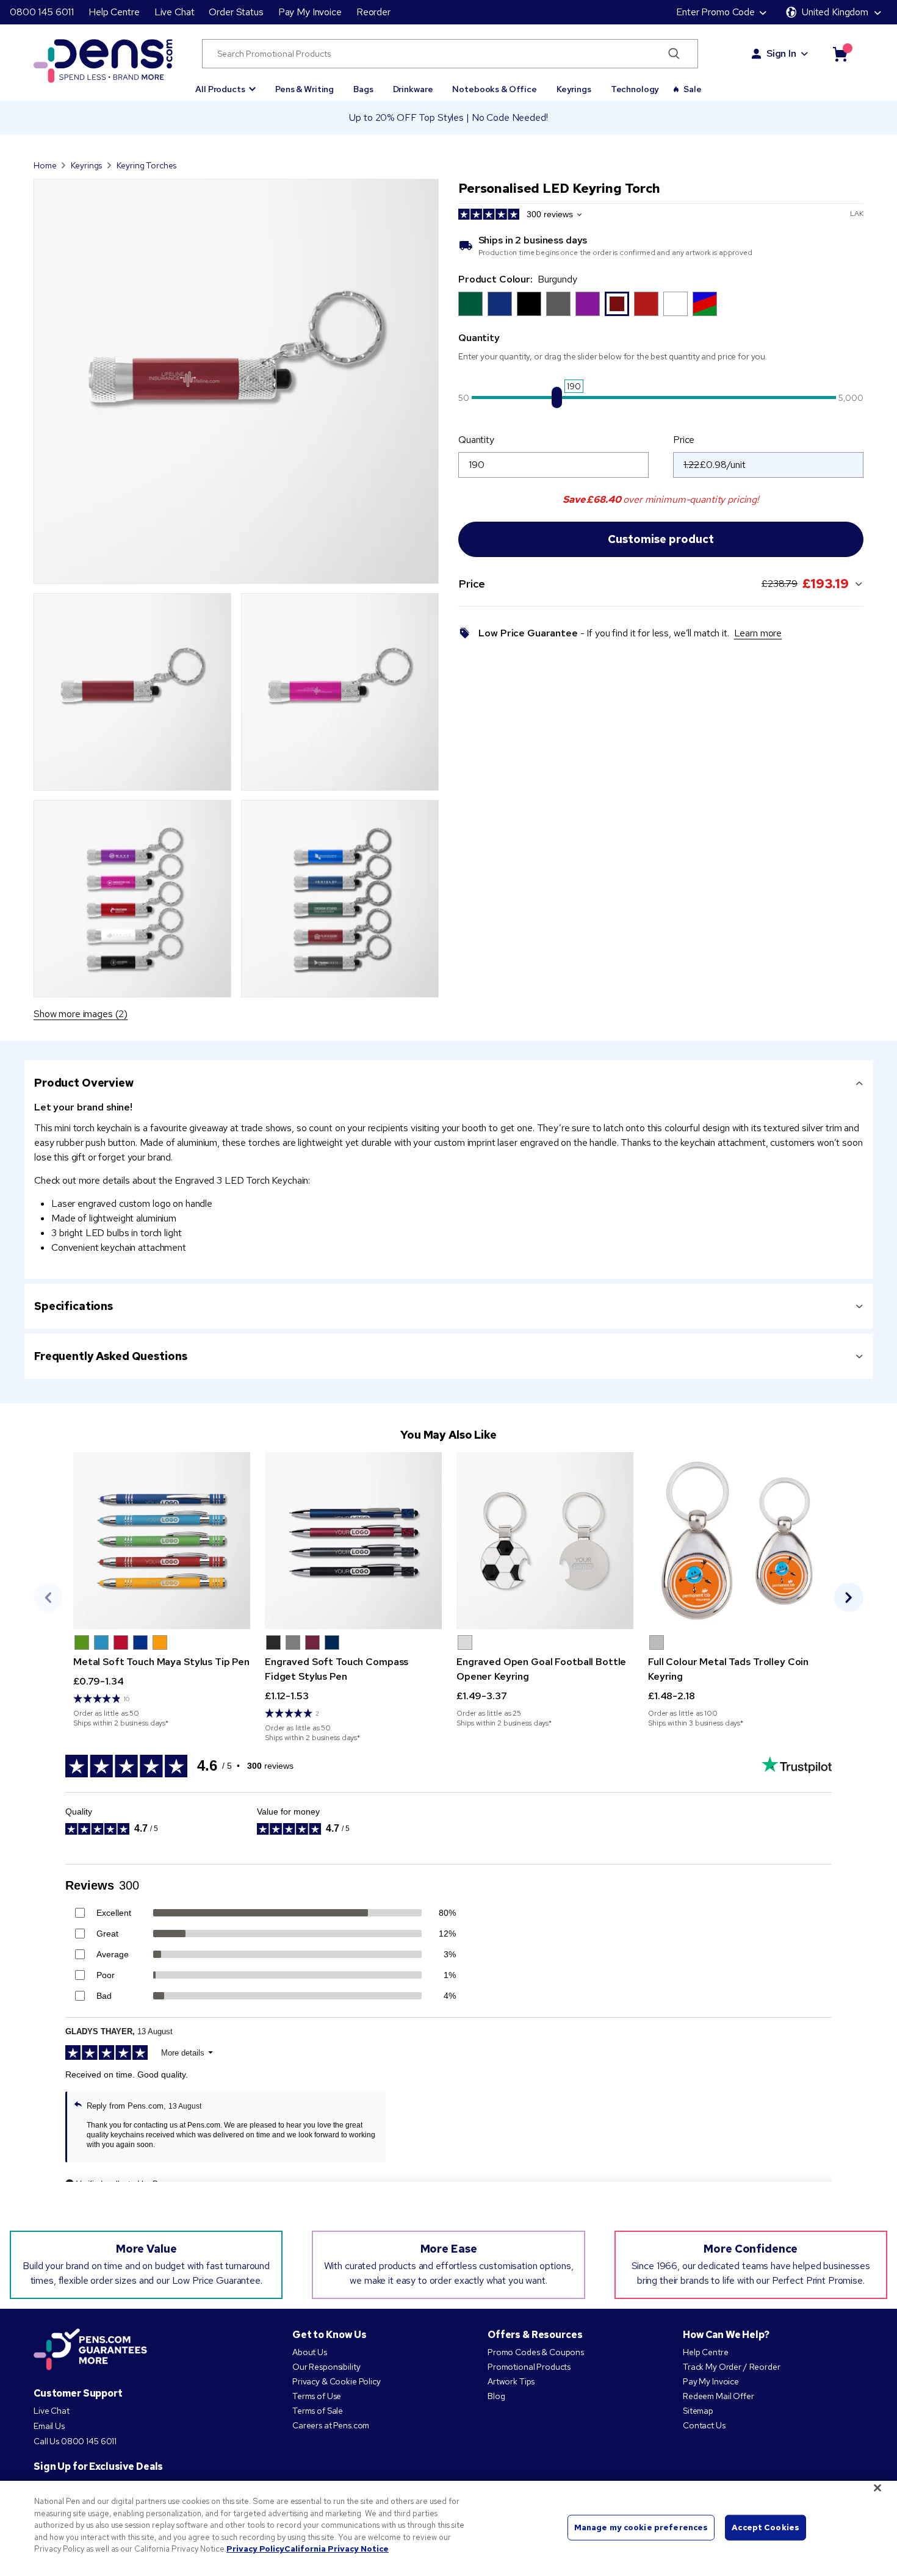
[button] (225, 84)
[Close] (877, 2488)
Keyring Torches (146, 165)
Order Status (236, 12)
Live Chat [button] (175, 12)
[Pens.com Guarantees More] (90, 2350)
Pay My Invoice (310, 12)
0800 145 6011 (42, 12)
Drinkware (413, 89)
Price (684, 440)
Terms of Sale (318, 2411)
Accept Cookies (766, 2527)
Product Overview (84, 1083)
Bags (363, 89)
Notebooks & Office (494, 89)
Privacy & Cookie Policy (337, 2381)
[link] (162, 1590)
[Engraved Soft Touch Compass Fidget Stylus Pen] (353, 1541)
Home (45, 165)
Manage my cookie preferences (641, 2527)
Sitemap (698, 2411)
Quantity (476, 440)
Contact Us (704, 2425)
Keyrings (574, 89)
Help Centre (114, 12)
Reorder (373, 12)
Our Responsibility (326, 2367)
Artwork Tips (511, 2381)
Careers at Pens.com (331, 2425)
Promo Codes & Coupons (536, 2352)
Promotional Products (529, 2367)
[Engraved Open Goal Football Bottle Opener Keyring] (545, 1541)
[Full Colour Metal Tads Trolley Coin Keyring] (737, 1541)
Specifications (74, 1306)
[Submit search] (674, 54)
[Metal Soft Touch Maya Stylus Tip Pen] (162, 1541)
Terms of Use (317, 2396)
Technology (635, 89)
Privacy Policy (255, 2549)
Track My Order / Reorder (732, 2367)
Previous (48, 1597)
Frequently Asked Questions (110, 1356)
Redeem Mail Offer (719, 2396)
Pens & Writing (304, 89)
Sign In (781, 53)
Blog (496, 2396)
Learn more (758, 633)
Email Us (49, 2426)
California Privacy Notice (337, 2549)
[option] (470, 304)
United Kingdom (835, 12)
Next (849, 1597)
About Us (310, 2352)
